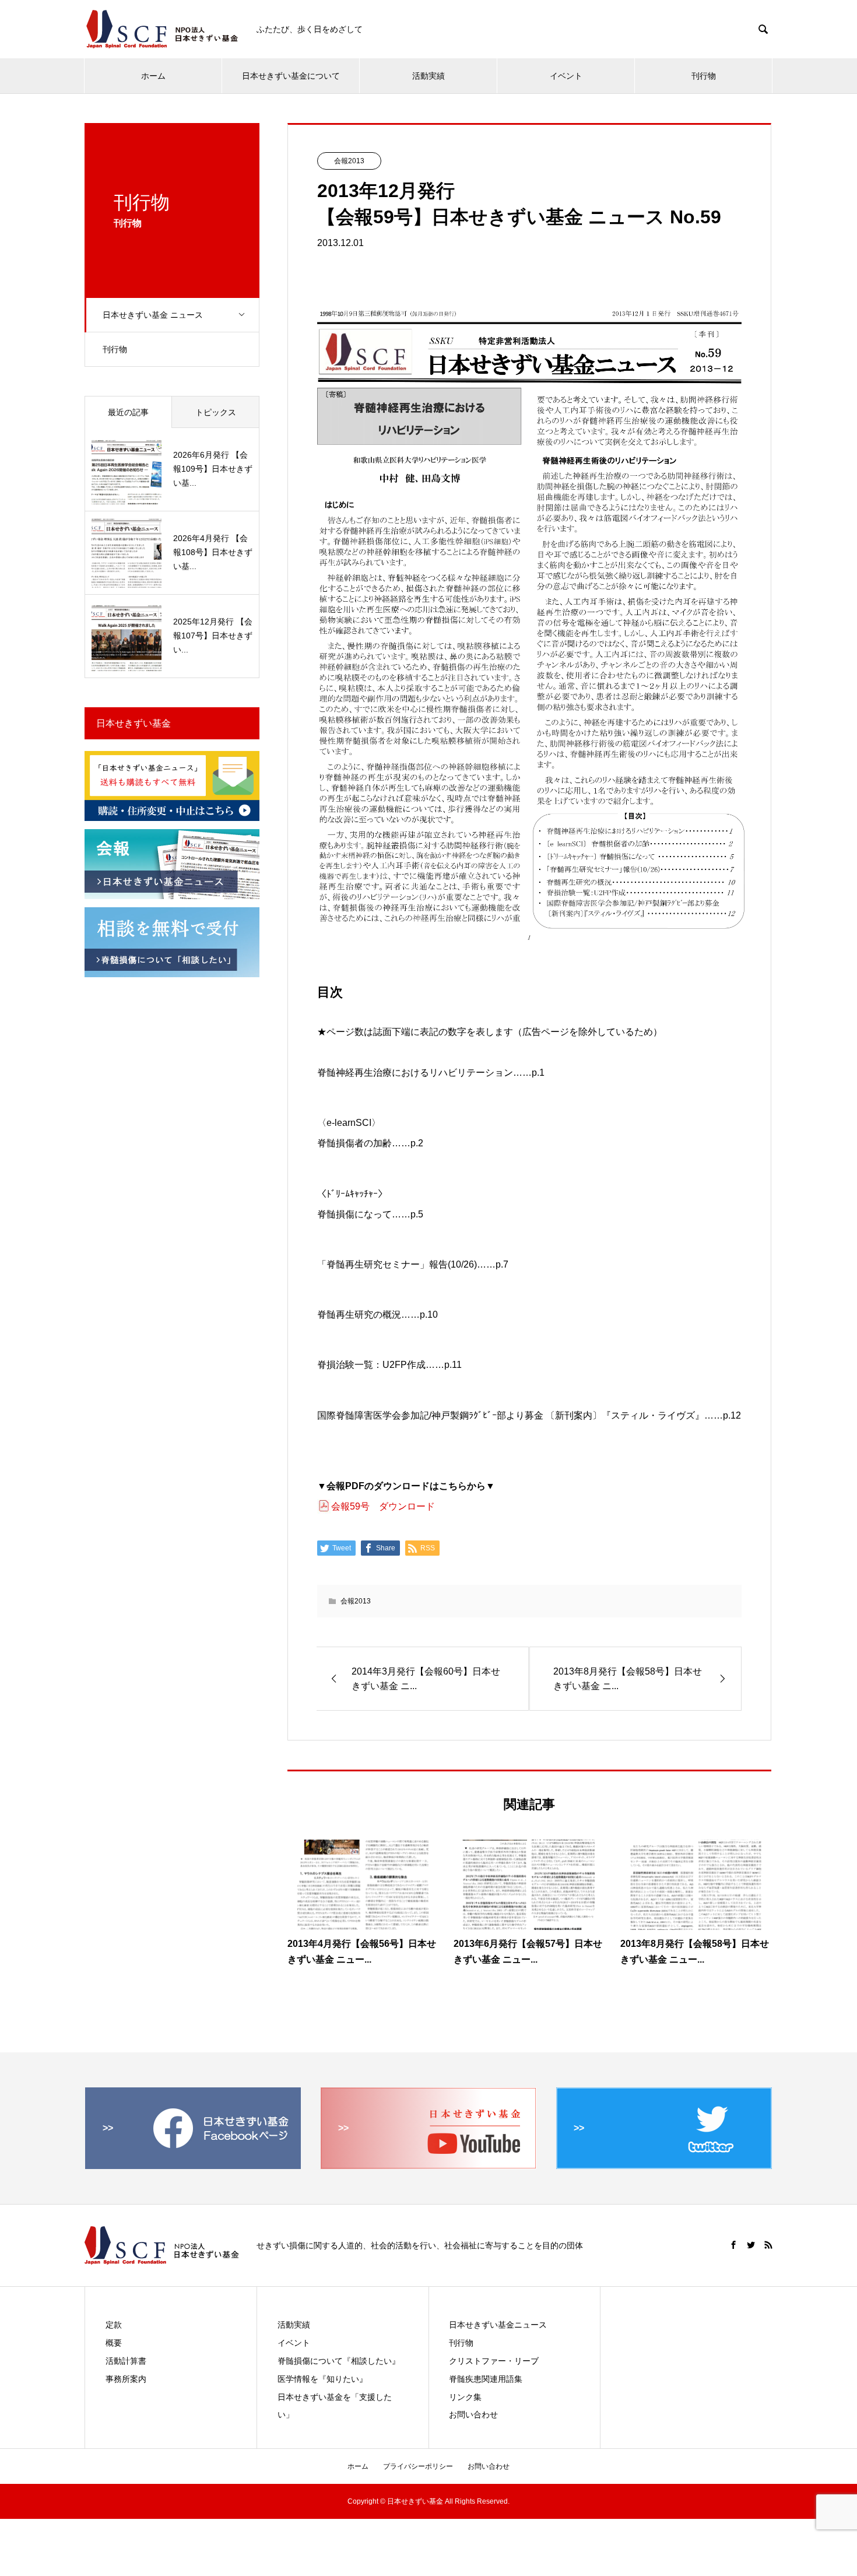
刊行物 (704, 76)
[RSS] (768, 2245)
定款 (114, 2325)
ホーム (153, 76)
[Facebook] (733, 2245)
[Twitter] (751, 2245)
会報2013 (349, 161)
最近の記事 (128, 412)
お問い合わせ (473, 2414)
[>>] (193, 2164)
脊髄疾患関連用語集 (486, 2379)
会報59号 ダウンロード (383, 1506)
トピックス (216, 412)
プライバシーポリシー (418, 2466)
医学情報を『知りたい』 (322, 2379)
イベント (566, 76)
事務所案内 (126, 2379)
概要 (114, 2343)
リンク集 (465, 2397)
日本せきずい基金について (291, 76)
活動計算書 (126, 2361)
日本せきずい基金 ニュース (153, 315)
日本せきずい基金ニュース (498, 2325)
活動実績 (428, 76)
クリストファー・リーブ (494, 2361)
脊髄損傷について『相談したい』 (339, 2361)
